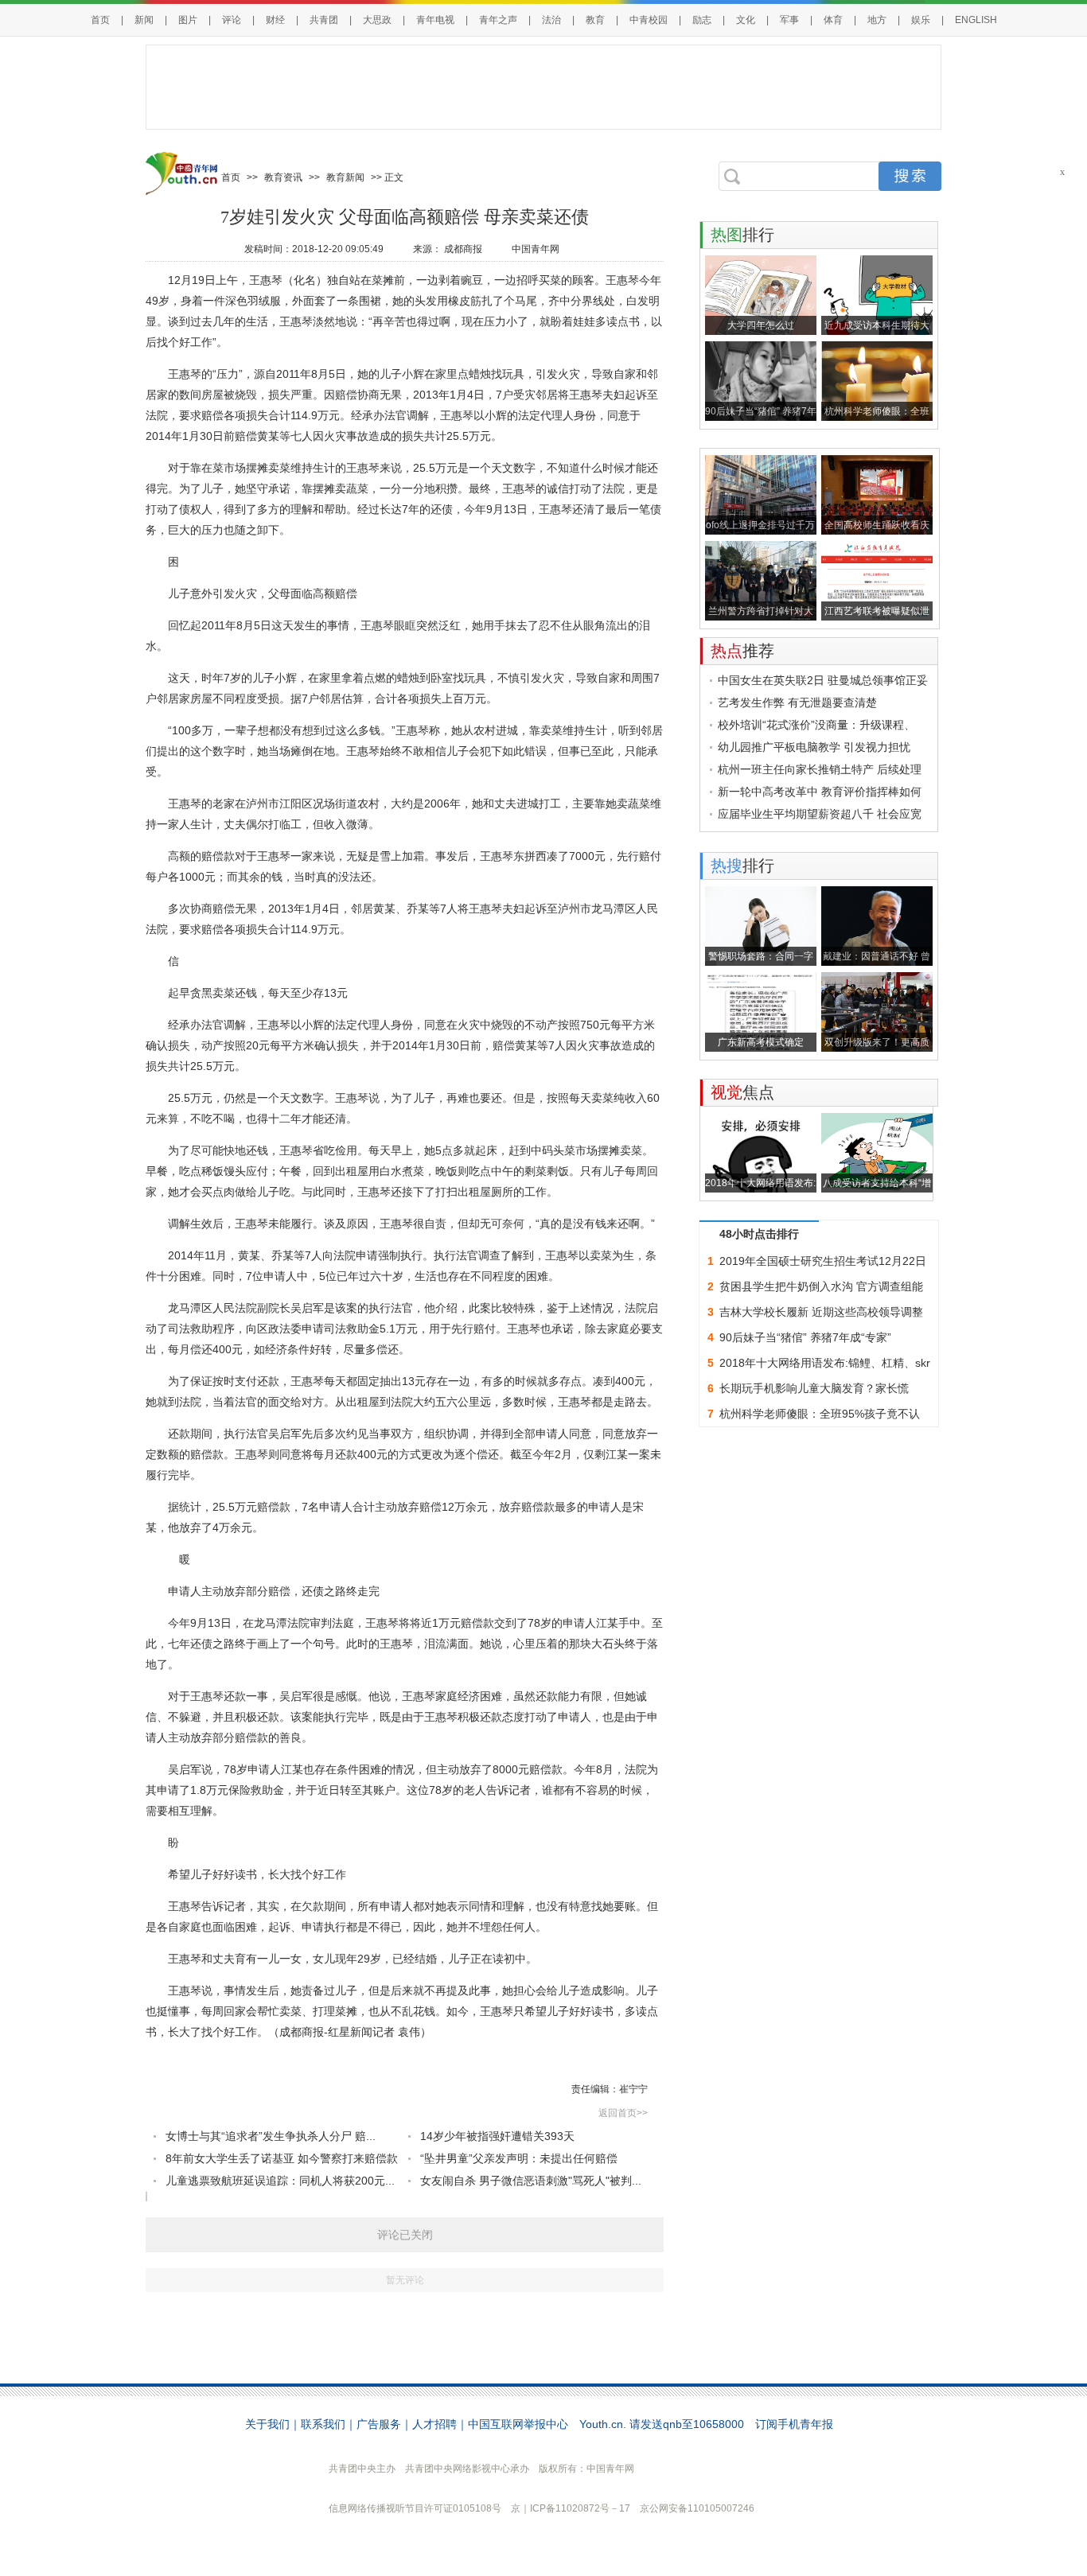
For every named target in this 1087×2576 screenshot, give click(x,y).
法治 (551, 20)
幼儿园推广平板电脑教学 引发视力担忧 (814, 747)
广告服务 (379, 2424)
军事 (789, 20)
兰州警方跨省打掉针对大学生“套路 (761, 613)
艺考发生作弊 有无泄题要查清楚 (797, 702)
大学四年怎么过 (761, 325)
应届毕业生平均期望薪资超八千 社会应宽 (820, 814)
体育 (833, 20)
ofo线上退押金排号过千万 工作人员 (760, 527)
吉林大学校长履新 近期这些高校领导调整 (821, 1312)
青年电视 (435, 20)
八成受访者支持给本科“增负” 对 (877, 1185)
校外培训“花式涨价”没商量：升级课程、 (816, 725)
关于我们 (267, 2424)
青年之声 (498, 20)
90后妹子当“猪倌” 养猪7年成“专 (761, 413)
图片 (188, 20)
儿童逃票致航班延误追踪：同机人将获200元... (280, 2181)
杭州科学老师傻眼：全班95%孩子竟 (877, 413)
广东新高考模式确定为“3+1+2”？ (761, 1044)
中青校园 (649, 20)
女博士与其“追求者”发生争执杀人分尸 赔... (271, 2136)
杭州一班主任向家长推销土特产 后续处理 (820, 769)
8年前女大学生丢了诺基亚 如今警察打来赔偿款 (282, 2158)
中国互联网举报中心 (518, 2424)
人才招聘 (434, 2424)
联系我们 (323, 2424)
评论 (232, 20)
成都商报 (463, 249)
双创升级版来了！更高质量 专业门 (877, 1044)
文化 (746, 20)
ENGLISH (976, 20)
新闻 (144, 20)
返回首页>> (623, 2113)
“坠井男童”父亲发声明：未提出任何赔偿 (519, 2158)
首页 (100, 20)
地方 (877, 20)
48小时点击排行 (759, 1234)
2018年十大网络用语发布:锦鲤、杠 (760, 1185)
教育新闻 (345, 177)
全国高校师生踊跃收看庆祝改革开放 (877, 527)
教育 (595, 20)
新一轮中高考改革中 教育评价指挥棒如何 (820, 792)
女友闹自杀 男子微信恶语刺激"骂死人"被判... (531, 2181)
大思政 (377, 20)
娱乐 (921, 20)
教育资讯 (283, 177)
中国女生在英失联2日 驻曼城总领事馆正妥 (823, 680)
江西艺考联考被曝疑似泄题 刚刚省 (877, 613)
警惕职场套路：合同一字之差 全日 (761, 958)
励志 (702, 20)
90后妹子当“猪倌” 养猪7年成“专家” (805, 1337)
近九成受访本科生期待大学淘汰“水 (877, 327)
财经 (275, 20)
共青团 (324, 20)
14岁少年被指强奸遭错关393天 (497, 2136)
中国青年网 (536, 249)
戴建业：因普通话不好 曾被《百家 (877, 958)
